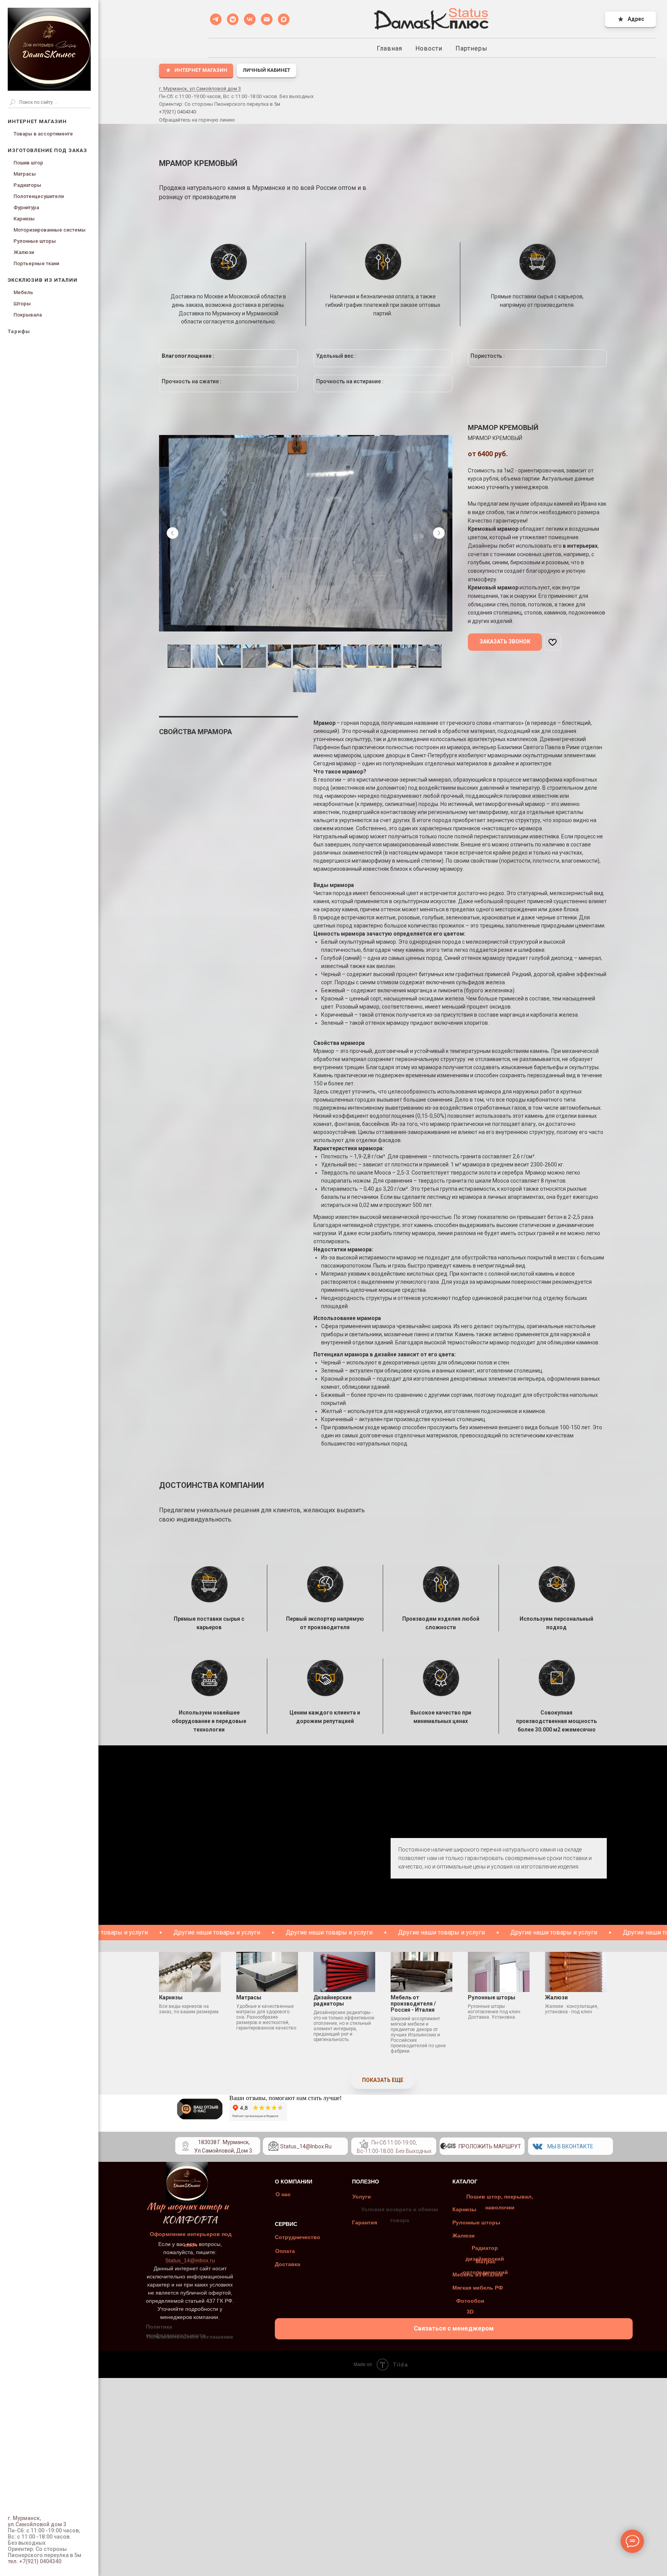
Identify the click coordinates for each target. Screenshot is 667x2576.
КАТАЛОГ (465, 2182)
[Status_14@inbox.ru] (267, 19)
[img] (364, 2144)
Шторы (22, 304)
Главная (389, 48)
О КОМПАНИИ (294, 2182)
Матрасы (25, 174)
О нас (283, 2194)
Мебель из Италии (478, 2275)
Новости (429, 48)
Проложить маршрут (490, 2146)
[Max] (284, 19)
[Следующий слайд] (439, 533)
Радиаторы (27, 185)
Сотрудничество (298, 2237)
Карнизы (24, 219)
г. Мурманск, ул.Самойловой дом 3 (200, 89)
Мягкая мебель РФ (478, 2288)
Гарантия (365, 2222)
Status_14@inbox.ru (306, 2146)
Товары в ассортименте (43, 134)
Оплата (285, 2251)
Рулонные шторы (35, 241)
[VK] (250, 19)
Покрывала (28, 315)
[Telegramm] (216, 19)
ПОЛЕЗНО (366, 2182)
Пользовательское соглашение (190, 2337)
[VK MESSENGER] (233, 19)
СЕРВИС (286, 2224)
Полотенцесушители (39, 196)
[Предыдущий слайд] (173, 533)
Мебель (23, 292)
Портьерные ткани (36, 263)
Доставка (288, 2264)
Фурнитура (26, 207)
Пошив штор (28, 163)
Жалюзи (24, 252)
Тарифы (19, 331)
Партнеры (471, 48)
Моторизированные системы (50, 230)
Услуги (362, 2197)
